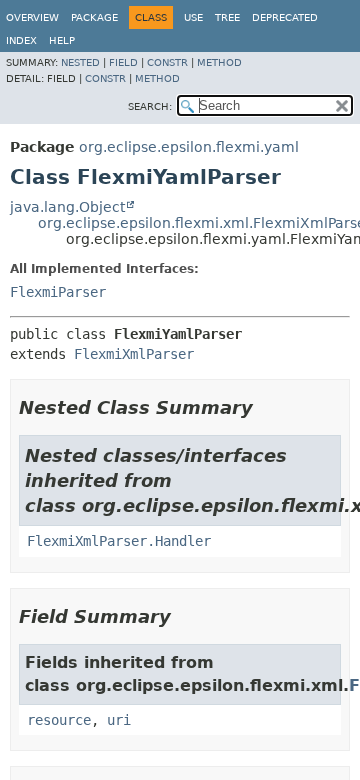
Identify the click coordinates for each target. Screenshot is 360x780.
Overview (32, 17)
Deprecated (285, 17)
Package (94, 17)
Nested (80, 62)
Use (193, 17)
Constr (167, 62)
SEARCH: (150, 106)
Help (62, 40)
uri (119, 720)
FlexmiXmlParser (134, 354)
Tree (227, 17)
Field (123, 62)
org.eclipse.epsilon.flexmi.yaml (189, 147)
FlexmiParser (58, 292)
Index (21, 40)
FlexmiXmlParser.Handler (119, 541)
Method (219, 62)
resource (59, 720)
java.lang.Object (67, 207)
